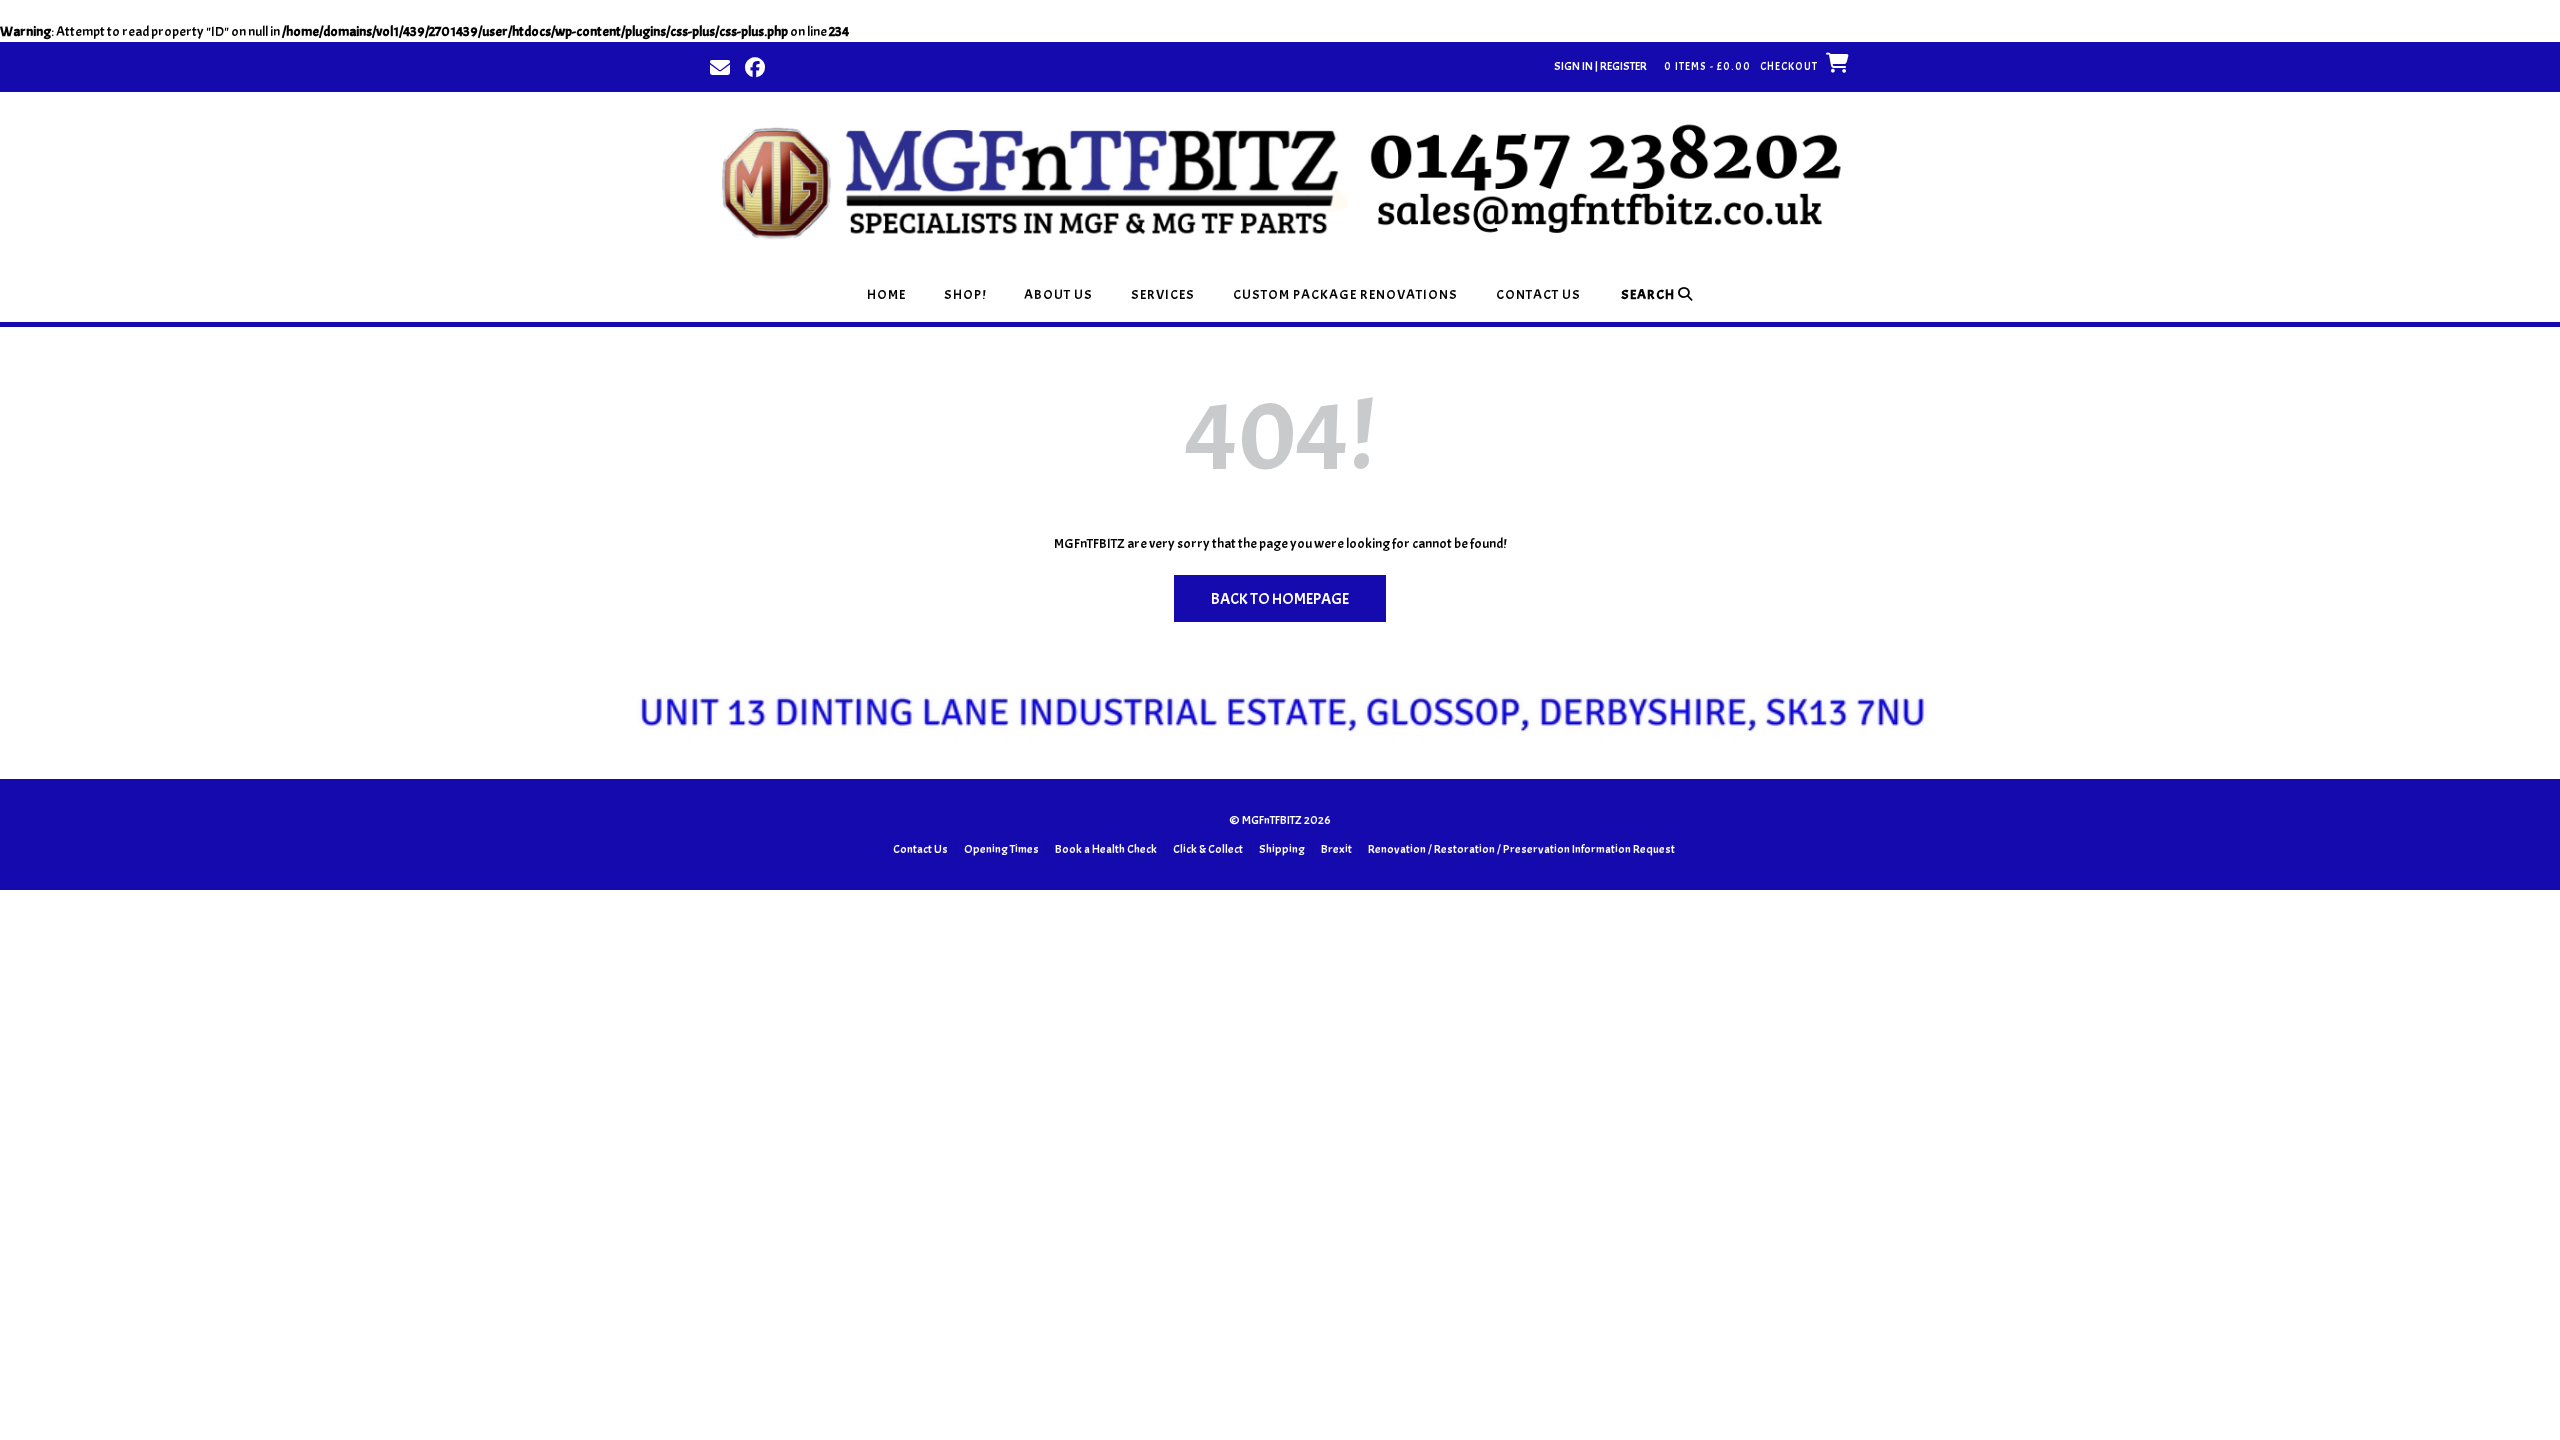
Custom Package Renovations (1345, 294)
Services (1163, 294)
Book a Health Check (1106, 849)
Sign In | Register (1600, 66)
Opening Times (1001, 849)
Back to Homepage (1280, 599)
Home (886, 294)
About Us (1058, 294)
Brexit (1336, 849)
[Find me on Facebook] (755, 66)
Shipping (1282, 849)
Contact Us (1538, 294)
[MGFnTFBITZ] (1280, 179)
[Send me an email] (720, 66)
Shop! (965, 294)
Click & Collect (1208, 849)
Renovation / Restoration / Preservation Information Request (1521, 849)
